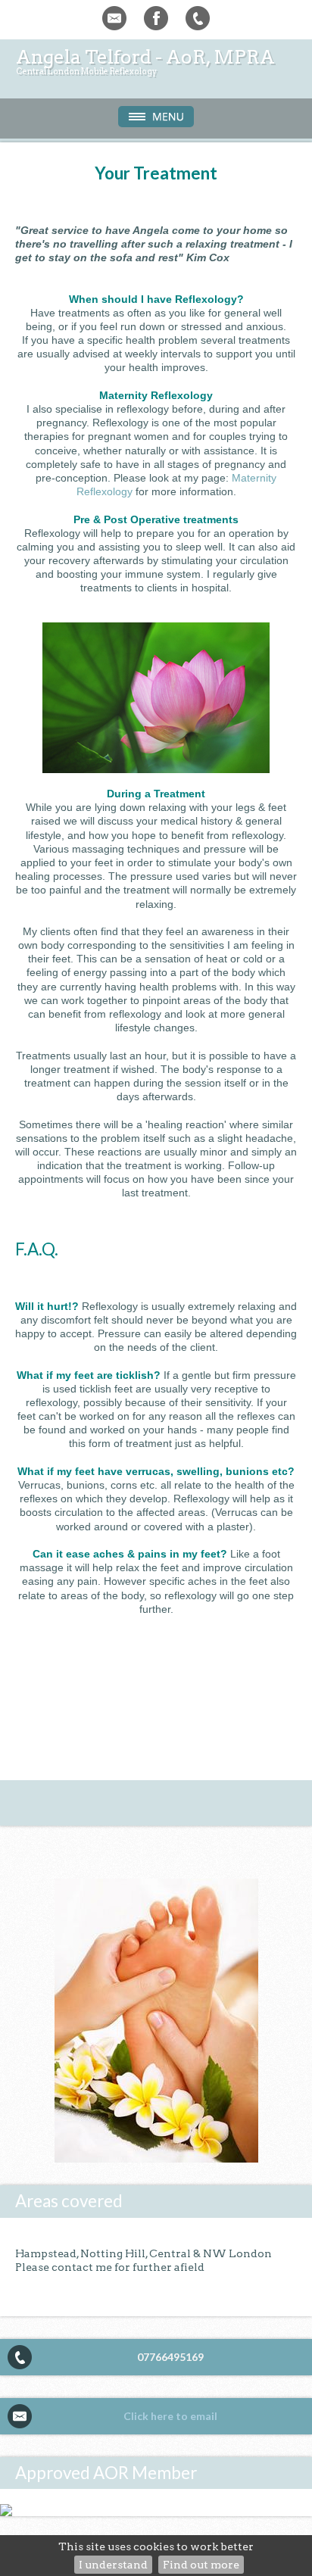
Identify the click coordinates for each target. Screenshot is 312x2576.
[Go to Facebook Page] (156, 18)
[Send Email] (114, 18)
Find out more (201, 2565)
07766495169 (170, 2357)
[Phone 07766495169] (198, 18)
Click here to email (170, 2416)
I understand (113, 2565)
